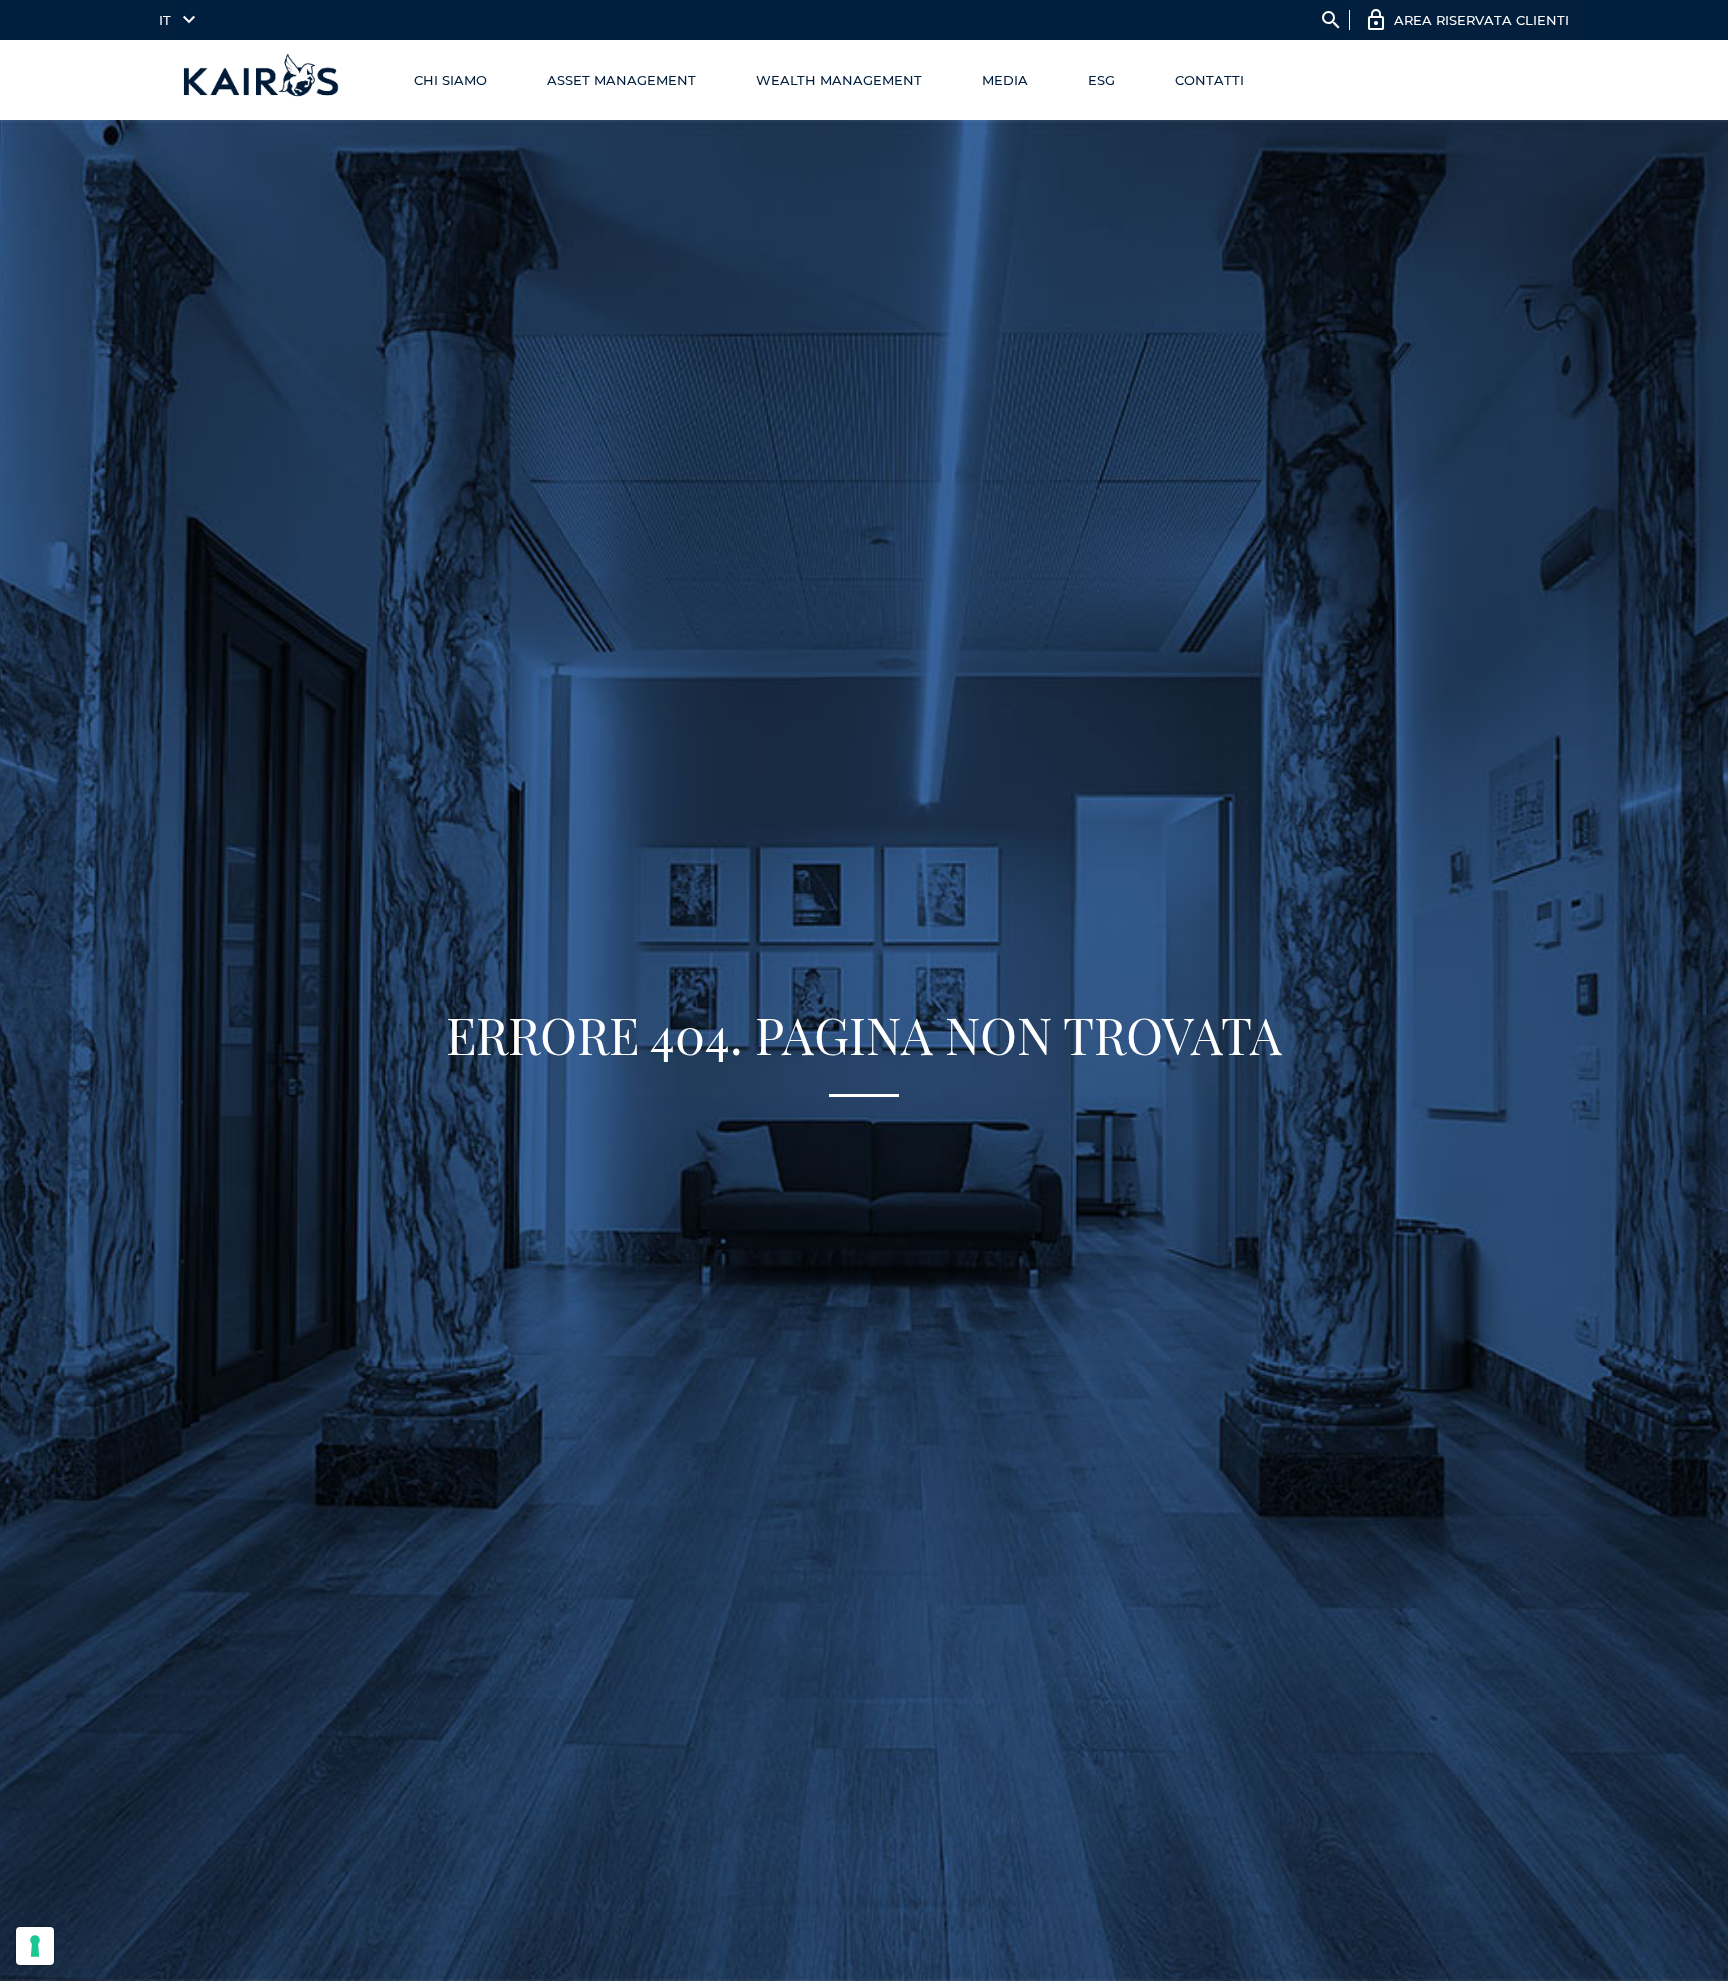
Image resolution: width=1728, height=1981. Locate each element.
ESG (1101, 80)
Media (1005, 80)
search (1331, 20)
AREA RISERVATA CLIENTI (1481, 20)
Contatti (1209, 80)
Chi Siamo (450, 80)
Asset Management (621, 80)
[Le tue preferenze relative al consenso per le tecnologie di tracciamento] (35, 1946)
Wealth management (839, 80)
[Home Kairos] (262, 80)
